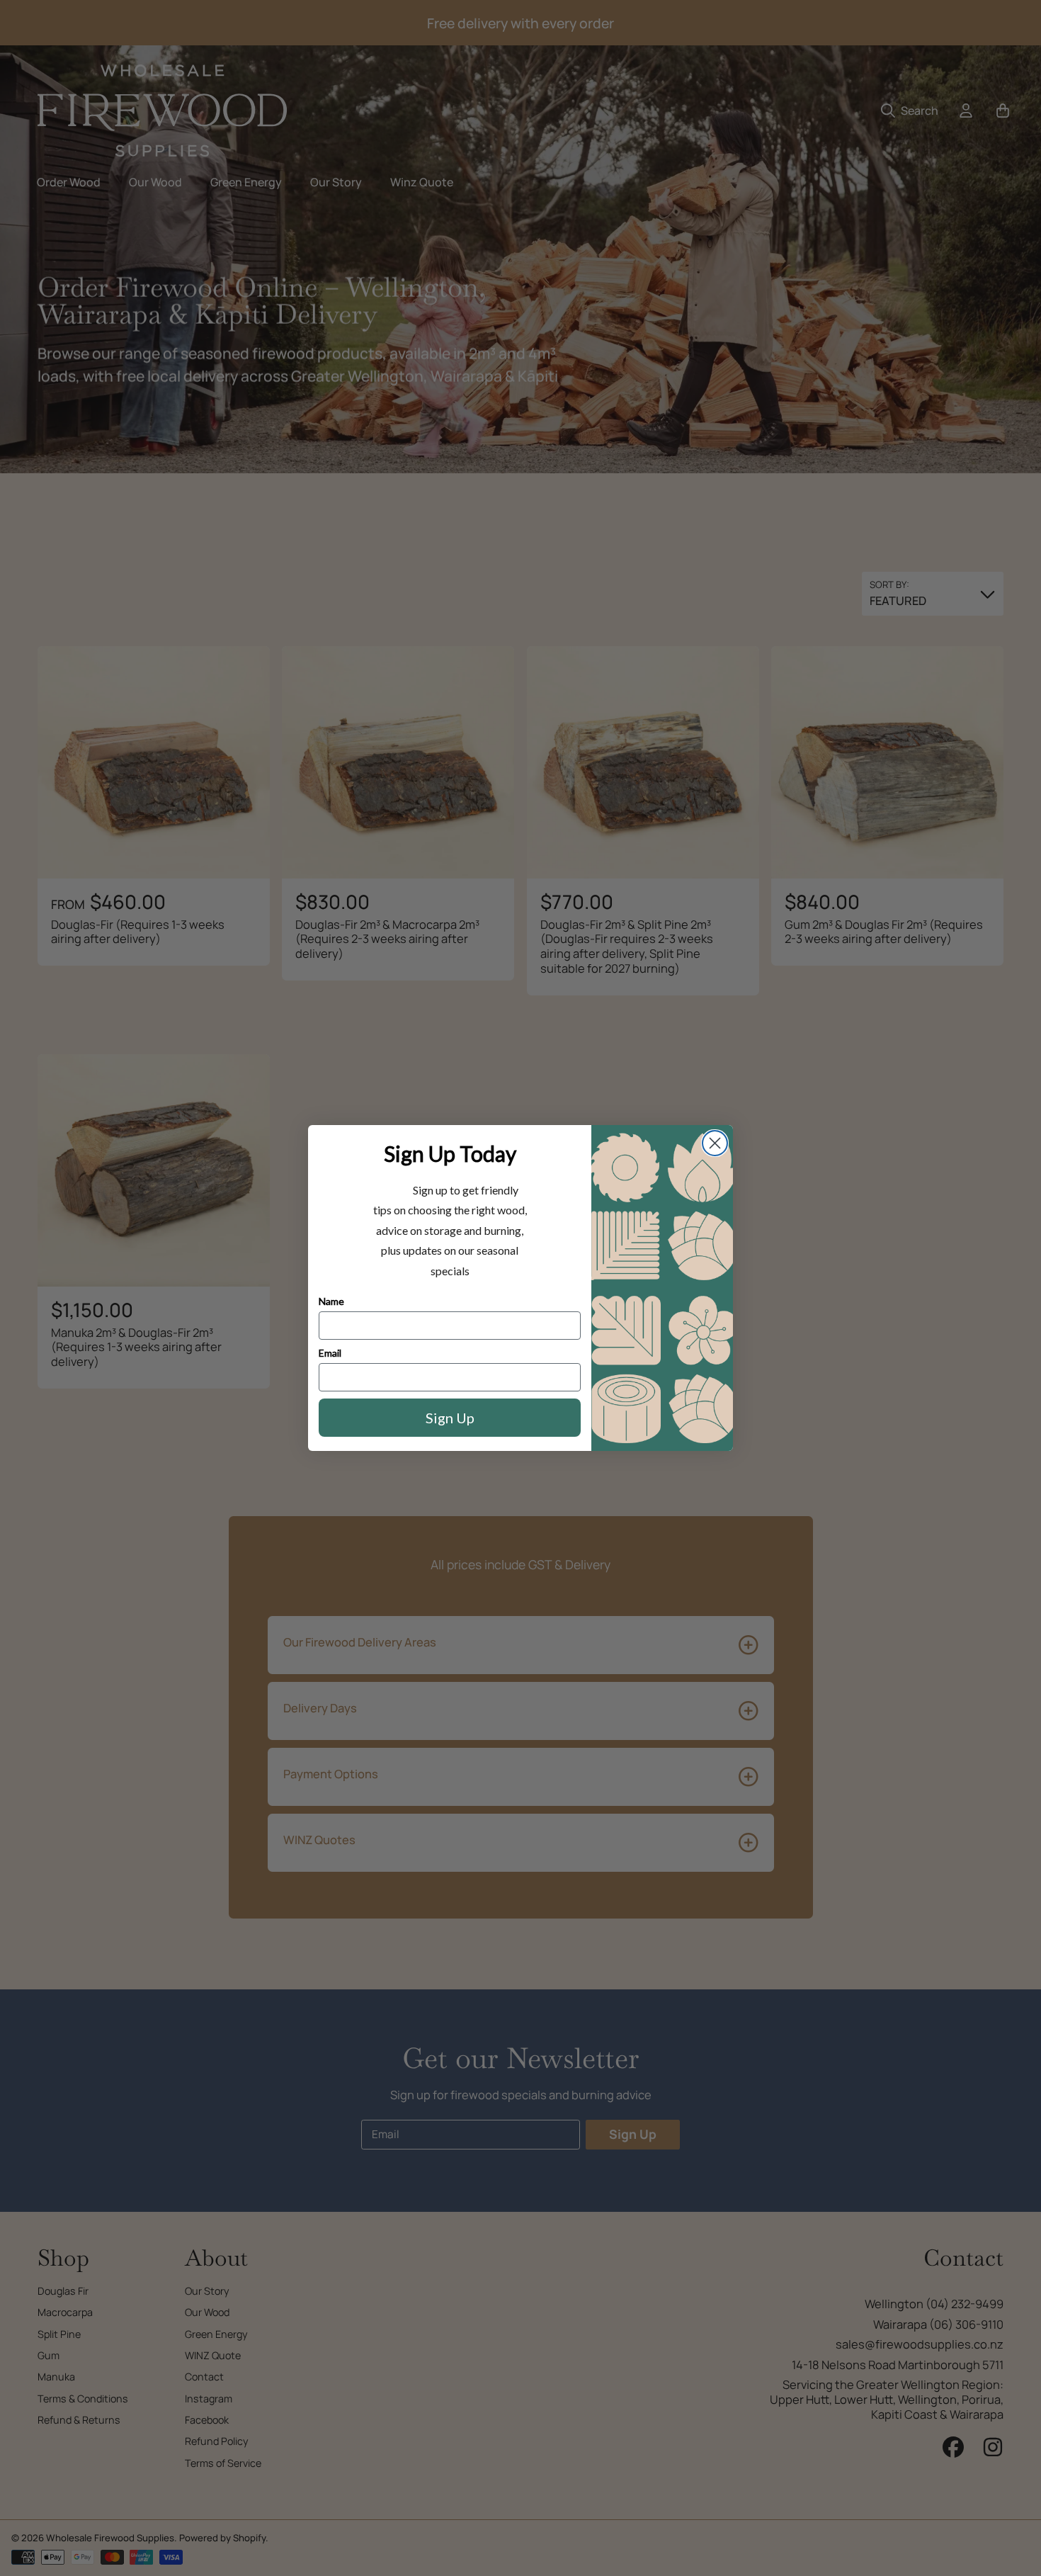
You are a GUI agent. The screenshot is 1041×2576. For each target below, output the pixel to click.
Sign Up (450, 1418)
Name (331, 1301)
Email (330, 1353)
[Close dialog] (715, 1143)
